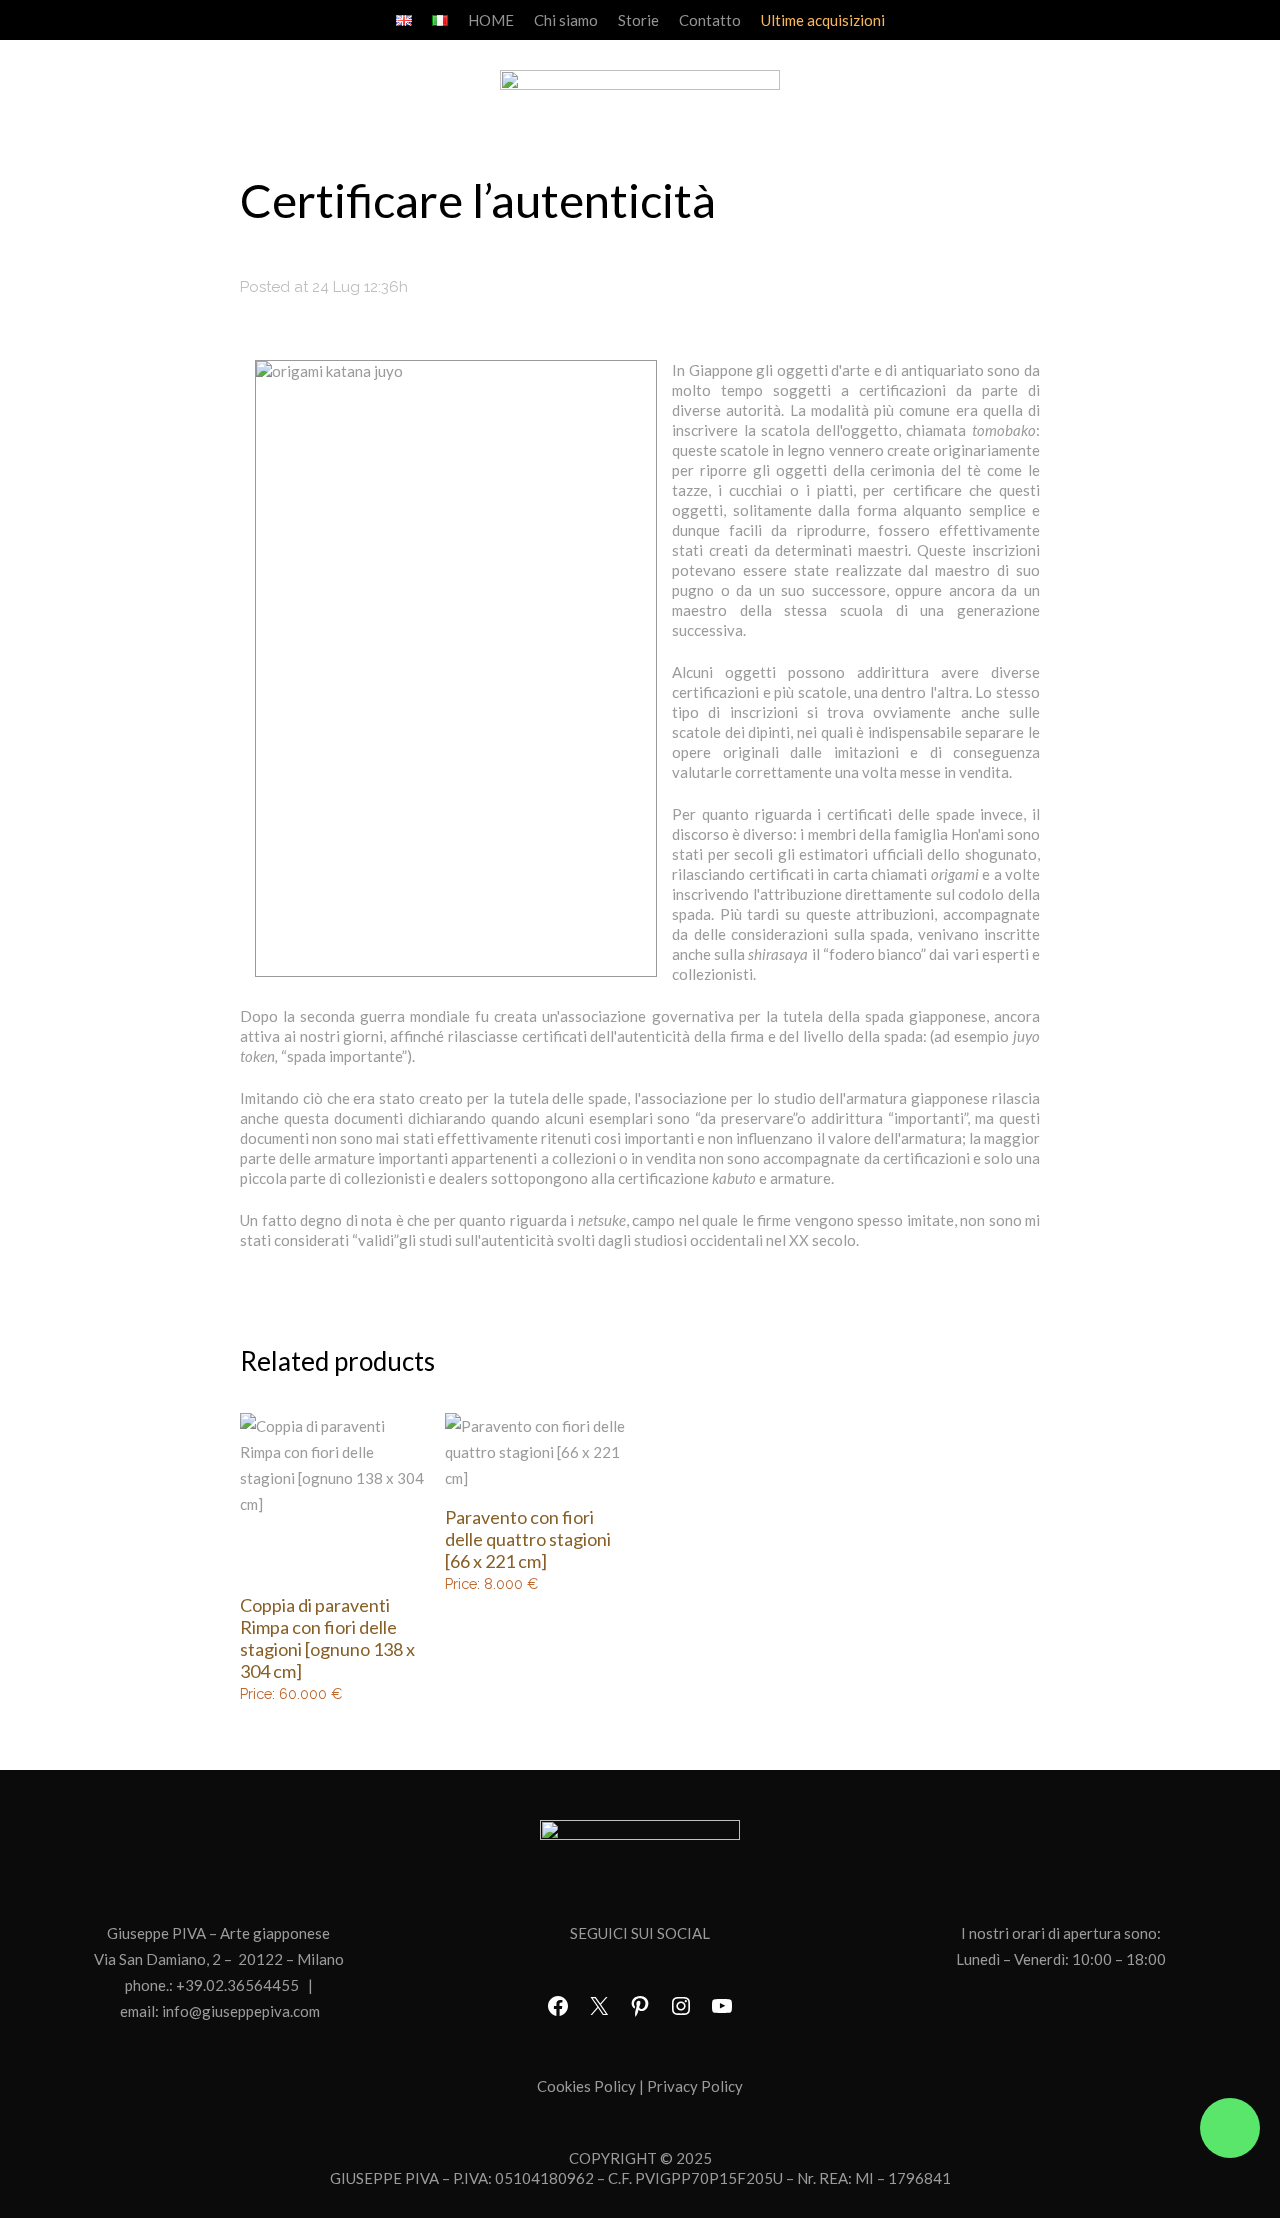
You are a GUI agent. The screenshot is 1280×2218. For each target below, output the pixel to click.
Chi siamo (566, 20)
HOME (491, 20)
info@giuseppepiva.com (241, 2011)
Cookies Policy (586, 2086)
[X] (599, 2006)
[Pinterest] (640, 2006)
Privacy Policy (695, 2086)
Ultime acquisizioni (823, 20)
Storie (638, 20)
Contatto (710, 20)
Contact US (1230, 2128)
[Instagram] (681, 2006)
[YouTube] (722, 2006)
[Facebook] (558, 2006)
